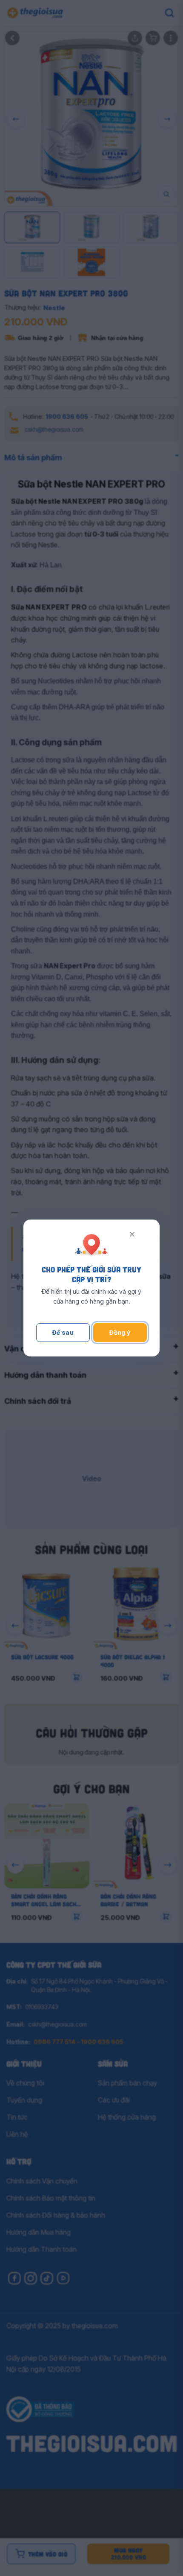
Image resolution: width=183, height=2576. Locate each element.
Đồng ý (120, 1332)
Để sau (63, 1332)
